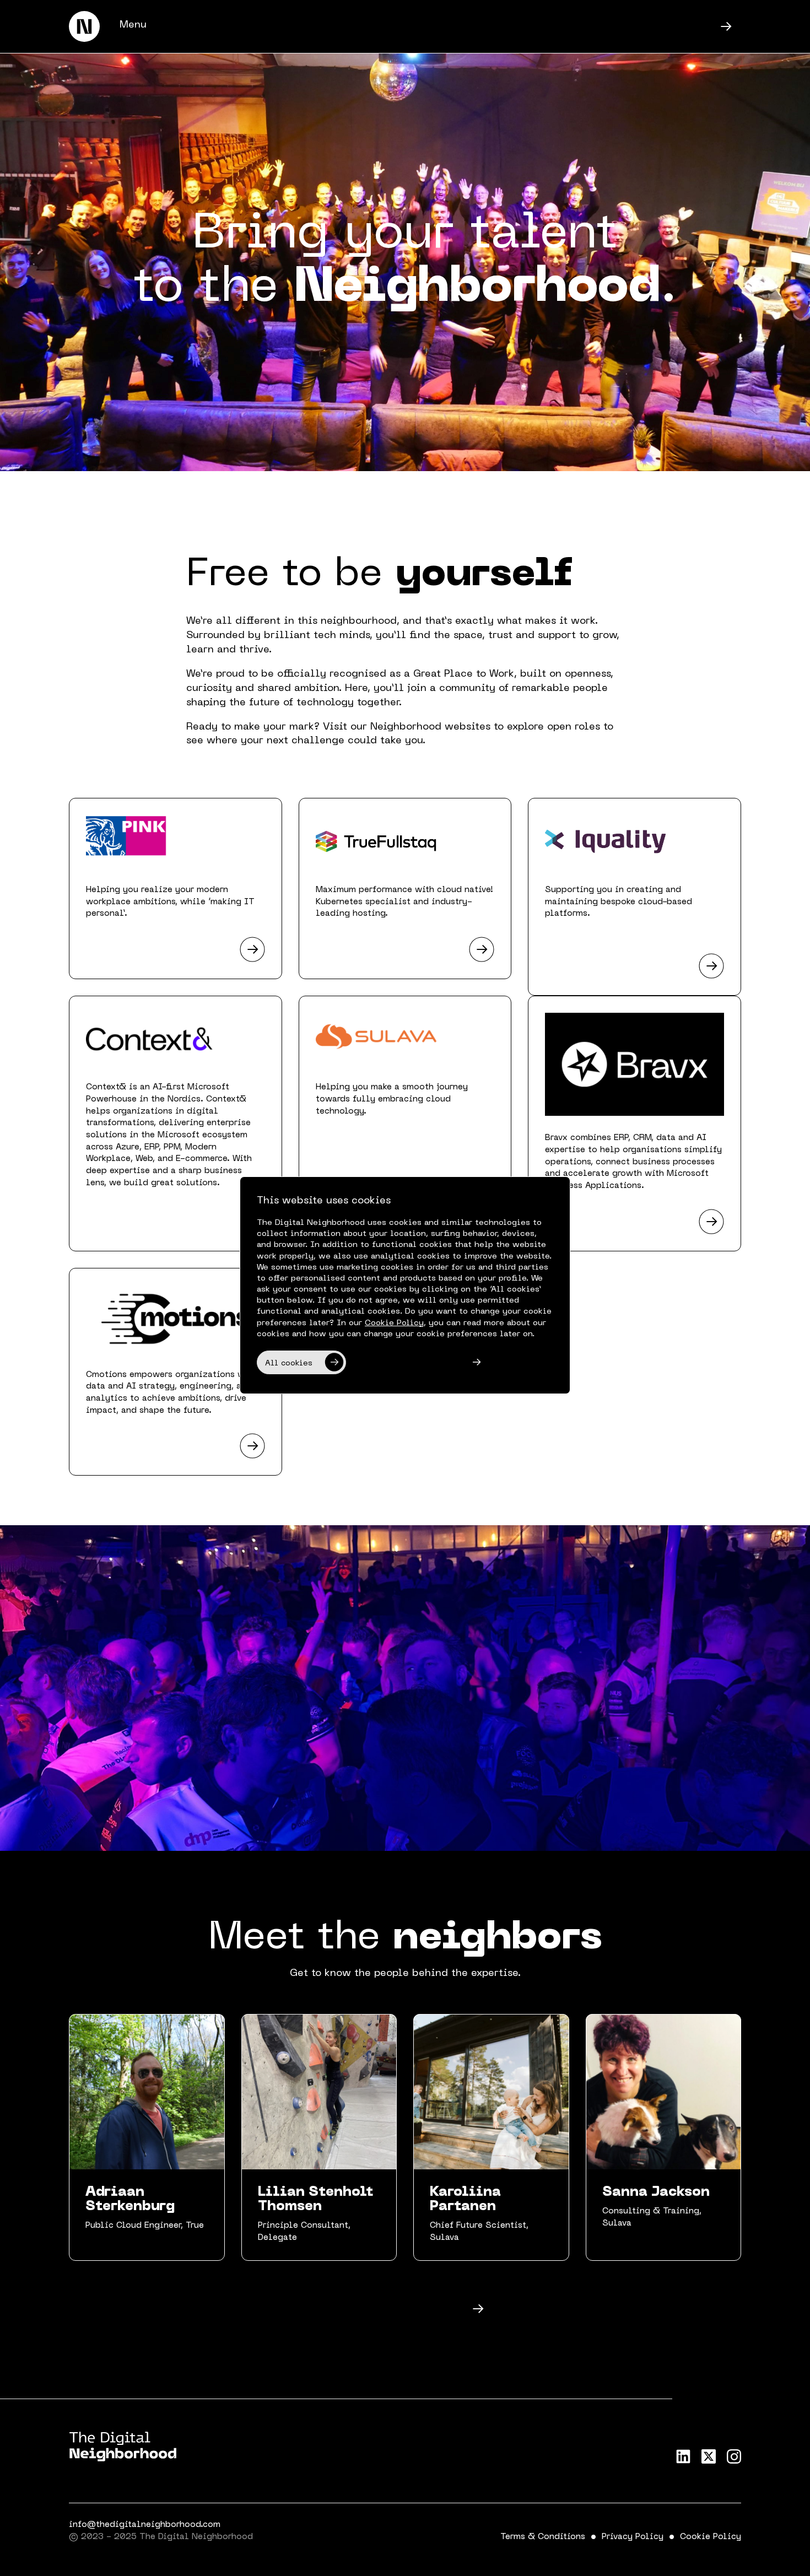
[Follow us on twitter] (709, 2456)
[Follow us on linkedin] (683, 2456)
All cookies (289, 1363)
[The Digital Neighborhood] (84, 26)
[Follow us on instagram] (734, 2456)
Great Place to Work (464, 674)
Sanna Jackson (656, 2192)
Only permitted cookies (406, 1363)
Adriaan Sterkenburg (130, 2200)
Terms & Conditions (543, 2537)
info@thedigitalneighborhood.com (145, 2525)
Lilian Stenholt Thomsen (315, 2200)
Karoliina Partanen (465, 2200)
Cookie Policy (711, 2537)
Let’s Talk (627, 28)
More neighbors (382, 2310)
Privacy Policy (633, 2537)
